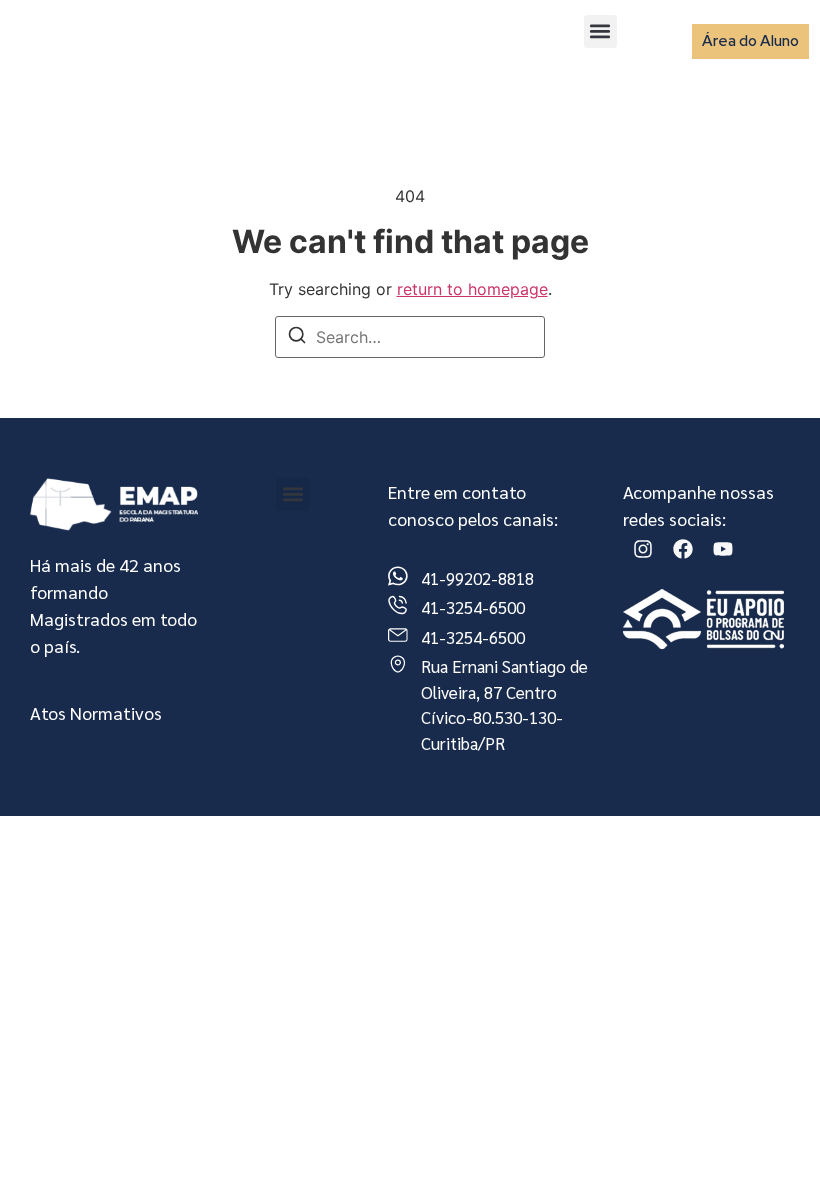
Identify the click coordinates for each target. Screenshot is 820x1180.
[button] (600, 31)
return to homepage (472, 289)
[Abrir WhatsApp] (770, 1129)
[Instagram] (643, 549)
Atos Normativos (96, 712)
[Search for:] (410, 337)
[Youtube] (723, 549)
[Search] (297, 338)
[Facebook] (683, 549)
